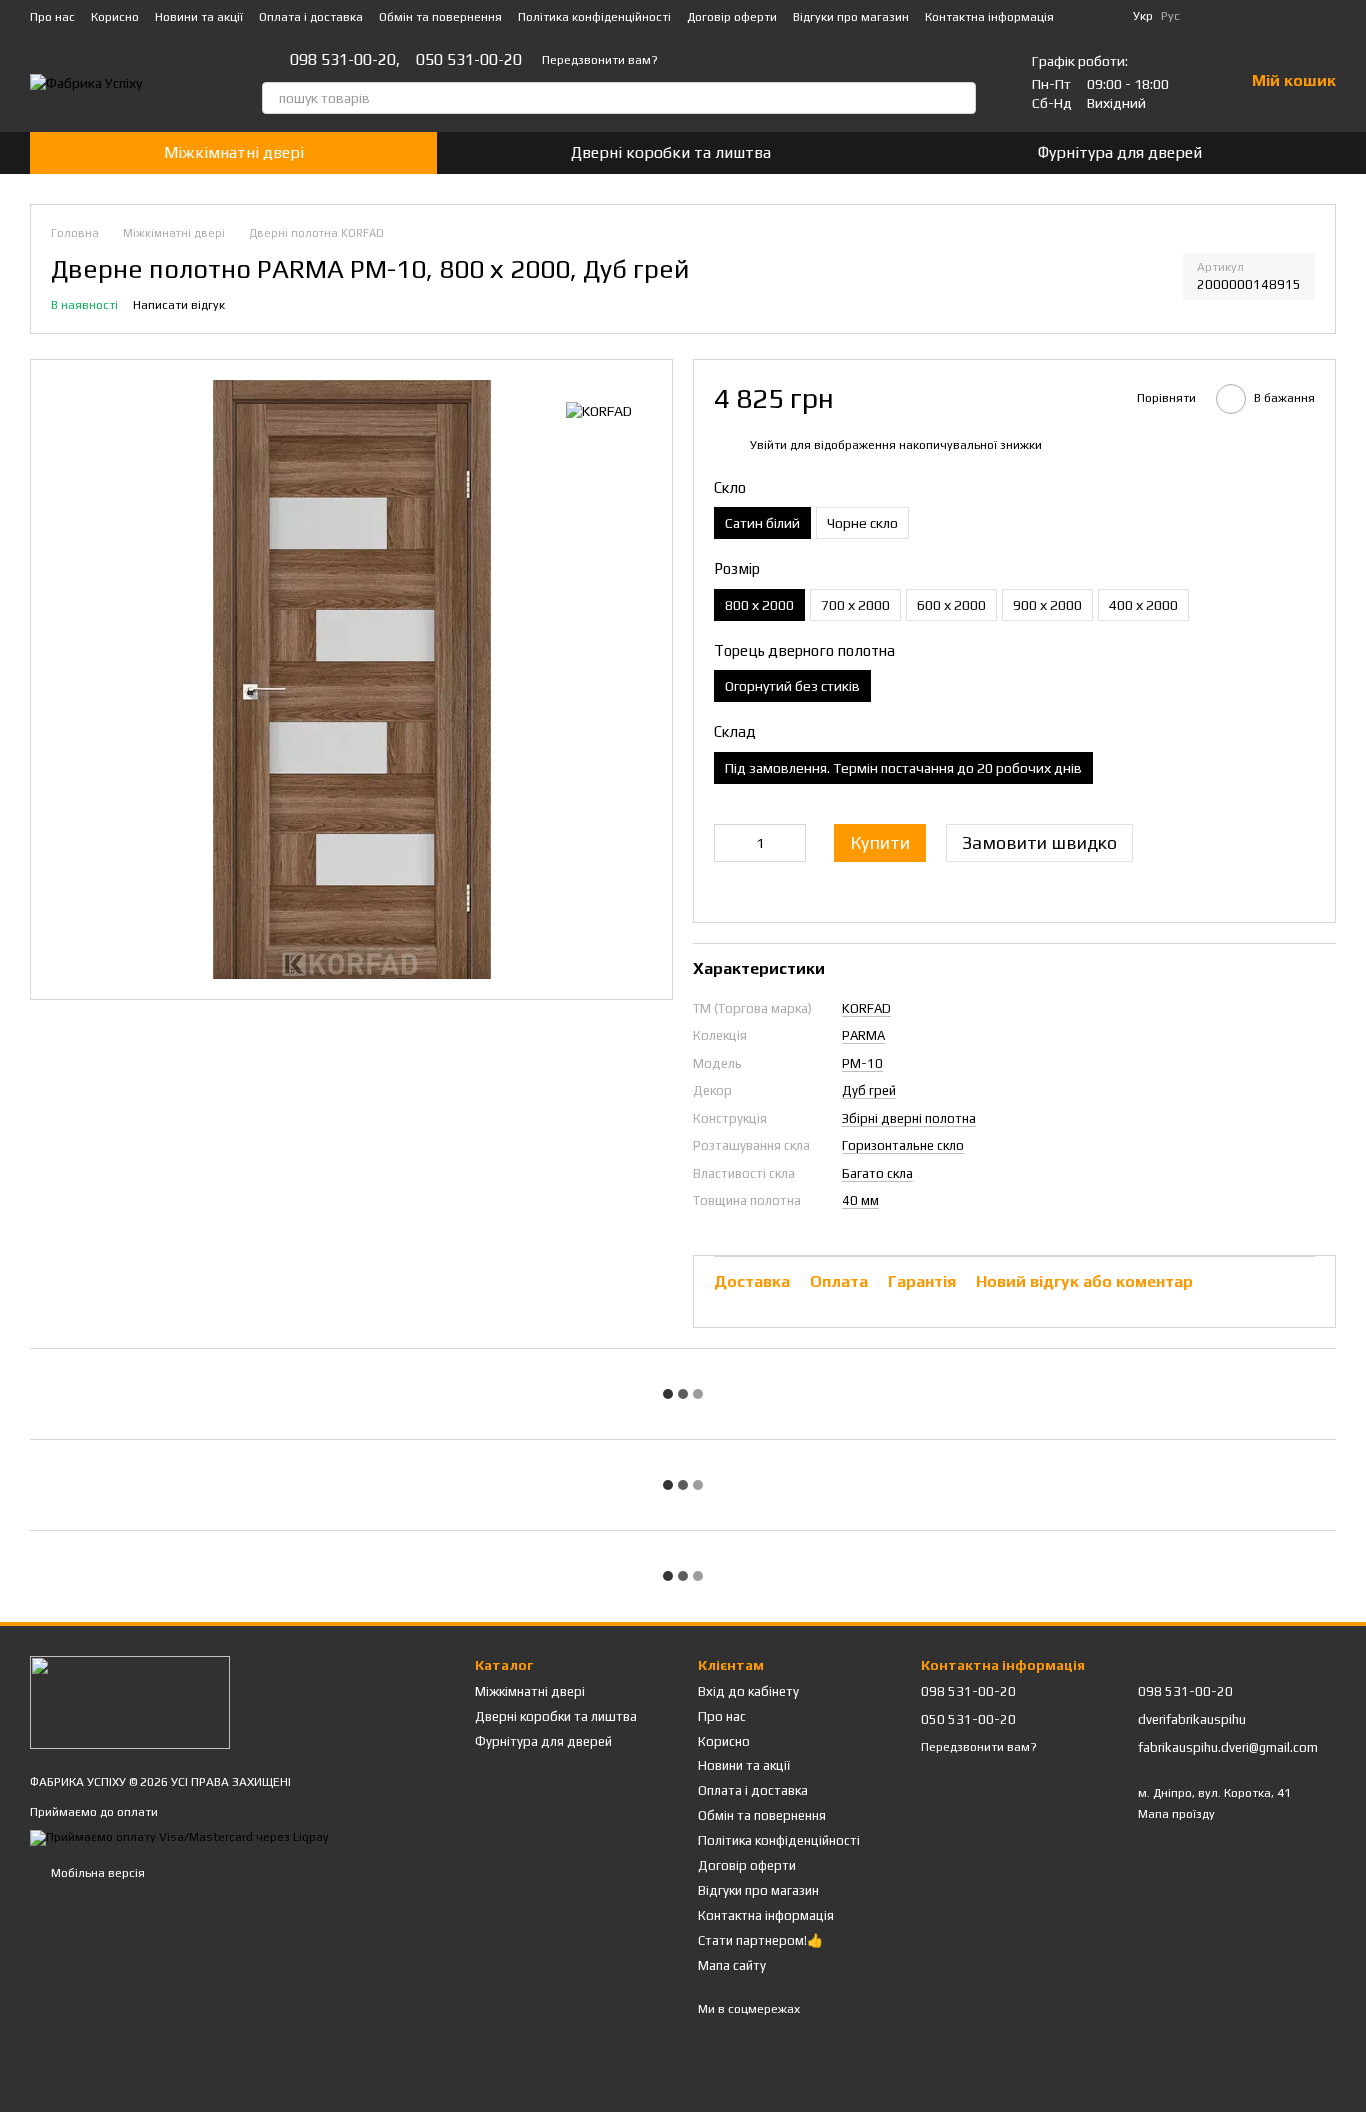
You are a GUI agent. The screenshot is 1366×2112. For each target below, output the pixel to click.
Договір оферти (732, 17)
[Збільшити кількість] (791, 843)
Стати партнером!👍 (760, 1940)
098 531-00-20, (345, 60)
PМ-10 (862, 1063)
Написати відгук (179, 305)
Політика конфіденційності (594, 17)
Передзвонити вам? (600, 60)
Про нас (52, 17)
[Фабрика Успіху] (130, 1701)
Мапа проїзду (1176, 1814)
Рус (1170, 16)
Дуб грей (869, 1090)
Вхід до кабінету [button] (748, 1691)
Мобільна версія (96, 1873)
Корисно (115, 17)
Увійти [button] (768, 445)
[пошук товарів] (960, 98)
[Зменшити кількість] (729, 843)
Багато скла (877, 1173)
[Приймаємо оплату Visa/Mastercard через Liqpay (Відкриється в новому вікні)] (179, 1837)
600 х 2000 (951, 605)
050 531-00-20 (469, 60)
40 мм (860, 1200)
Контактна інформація (989, 17)
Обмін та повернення (440, 17)
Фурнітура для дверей (1120, 152)
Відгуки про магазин (851, 17)
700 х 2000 (855, 605)
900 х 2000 (1047, 605)
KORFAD (866, 1008)
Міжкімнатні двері (234, 152)
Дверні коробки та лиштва (671, 152)
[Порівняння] (1268, 16)
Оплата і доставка (311, 17)
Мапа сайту (732, 1965)
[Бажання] (1320, 16)
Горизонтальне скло (903, 1145)
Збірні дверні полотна (909, 1118)
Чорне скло (862, 523)
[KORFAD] (599, 410)
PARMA (863, 1035)
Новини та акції (199, 17)
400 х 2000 (1143, 605)
